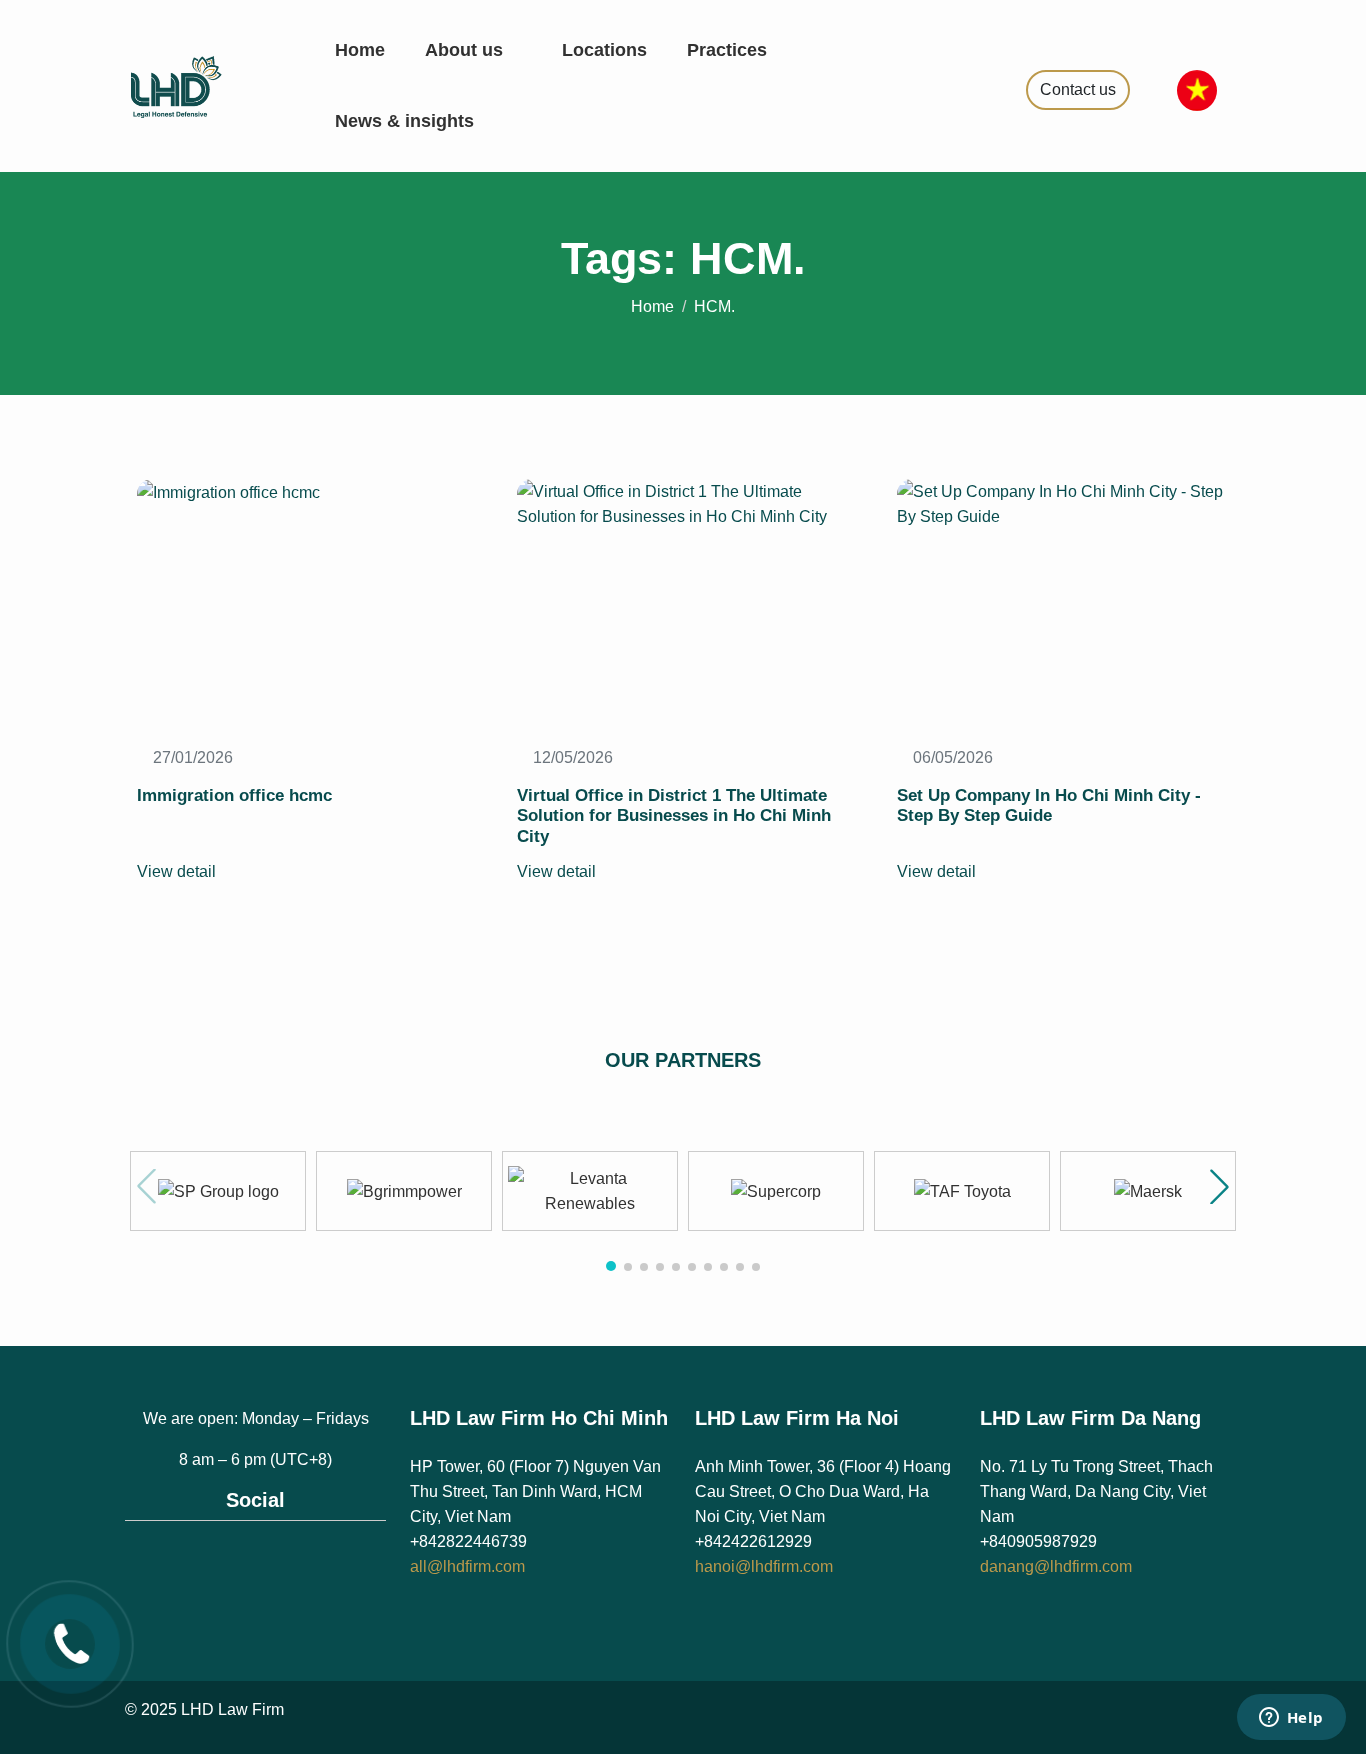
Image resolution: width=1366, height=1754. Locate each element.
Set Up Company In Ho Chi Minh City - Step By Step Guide (1049, 805)
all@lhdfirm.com (467, 1566)
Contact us (1078, 89)
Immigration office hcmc (234, 795)
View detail (178, 871)
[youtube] (277, 1557)
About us (466, 50)
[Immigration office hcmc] (228, 491)
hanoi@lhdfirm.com (764, 1566)
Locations (604, 50)
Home (360, 50)
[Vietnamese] (1197, 88)
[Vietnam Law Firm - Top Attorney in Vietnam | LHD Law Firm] (200, 84)
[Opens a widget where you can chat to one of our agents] (1291, 1719)
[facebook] (234, 1557)
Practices (729, 50)
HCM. (714, 306)
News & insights (407, 121)
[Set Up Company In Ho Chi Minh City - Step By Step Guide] (1063, 502)
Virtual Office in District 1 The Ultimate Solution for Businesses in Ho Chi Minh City (674, 816)
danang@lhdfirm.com (1056, 1566)
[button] (1219, 1186)
